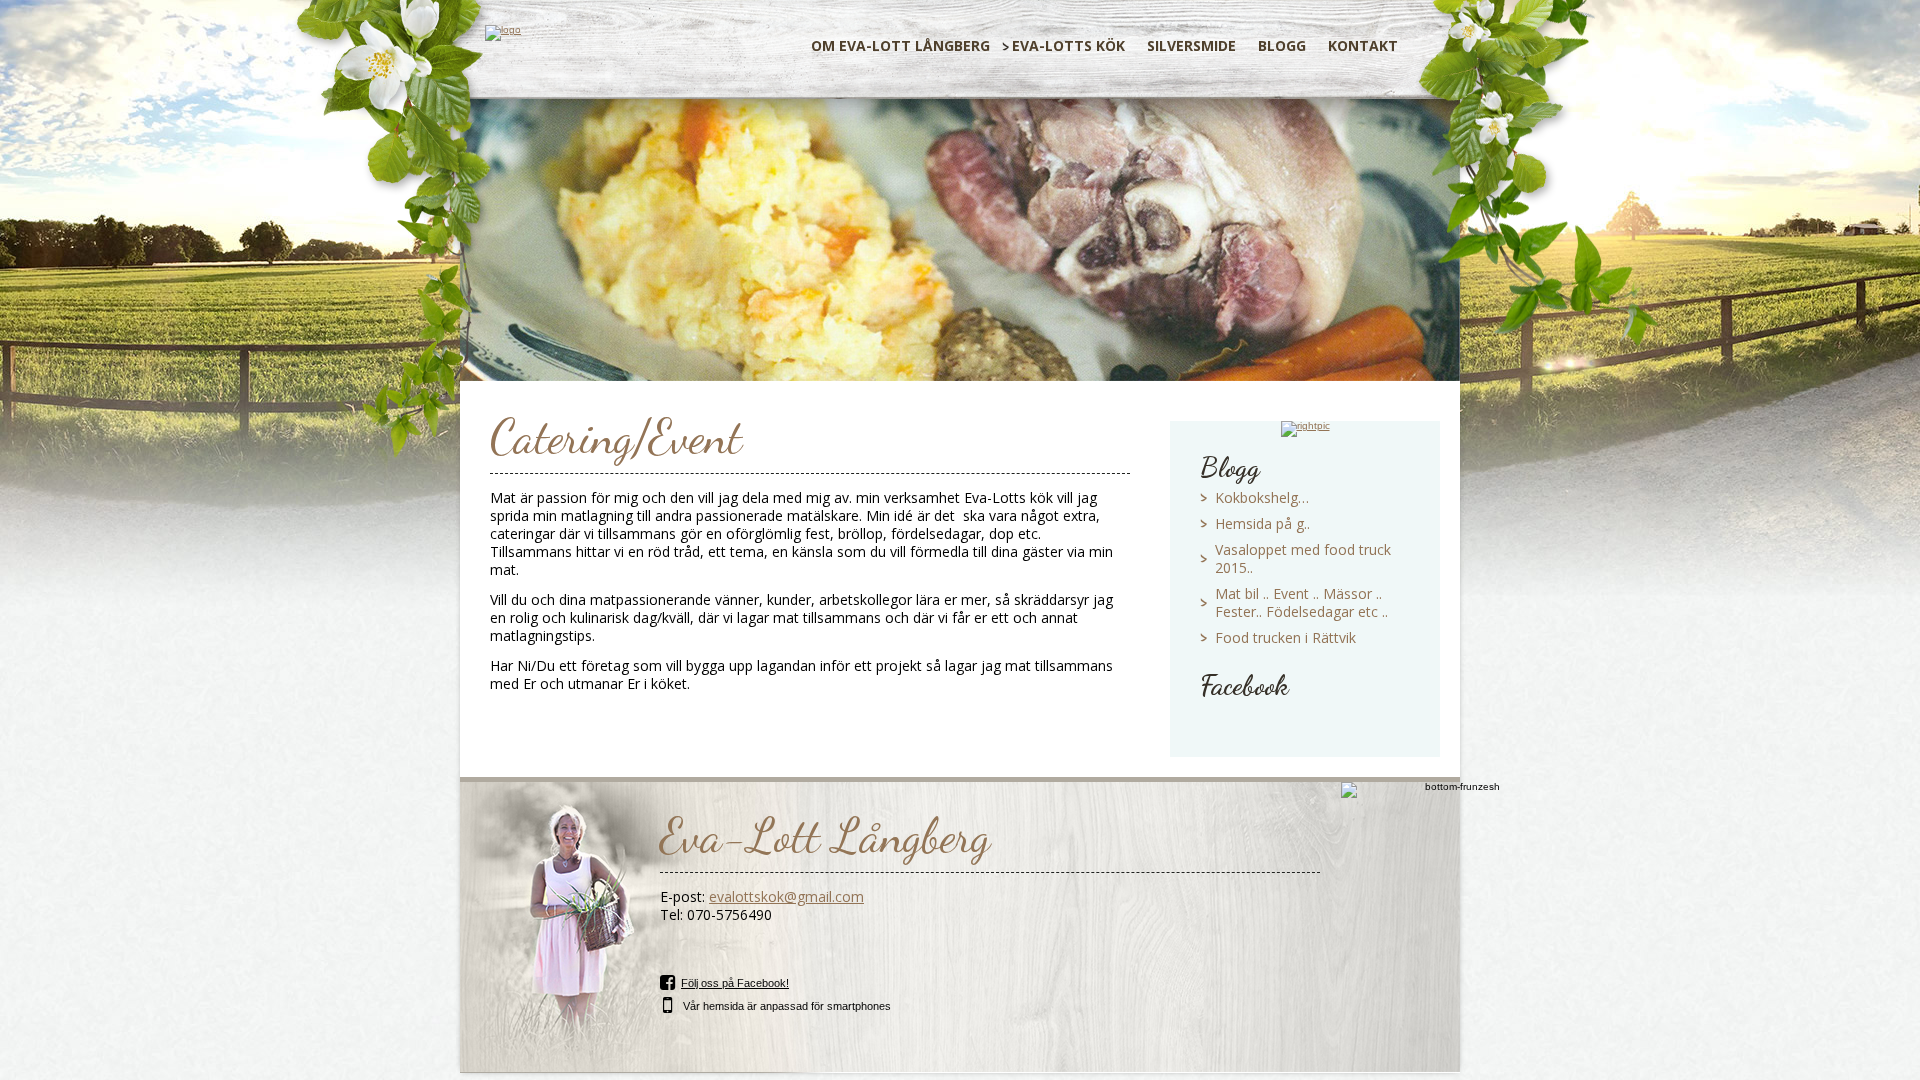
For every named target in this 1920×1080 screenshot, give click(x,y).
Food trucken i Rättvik (1285, 637)
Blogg (1282, 45)
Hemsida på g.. (1262, 523)
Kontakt (1363, 45)
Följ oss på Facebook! (735, 983)
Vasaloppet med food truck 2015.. (1303, 558)
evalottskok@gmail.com (786, 896)
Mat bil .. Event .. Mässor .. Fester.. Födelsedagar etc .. (1301, 602)
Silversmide (1191, 45)
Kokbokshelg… (1262, 497)
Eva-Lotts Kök (1068, 45)
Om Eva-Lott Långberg (900, 45)
